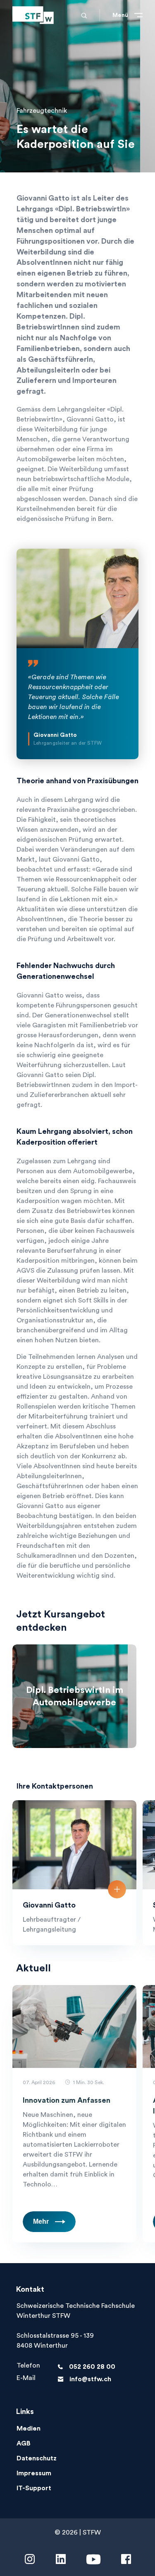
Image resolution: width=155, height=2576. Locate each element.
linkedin (61, 2559)
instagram (30, 2559)
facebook (126, 2559)
